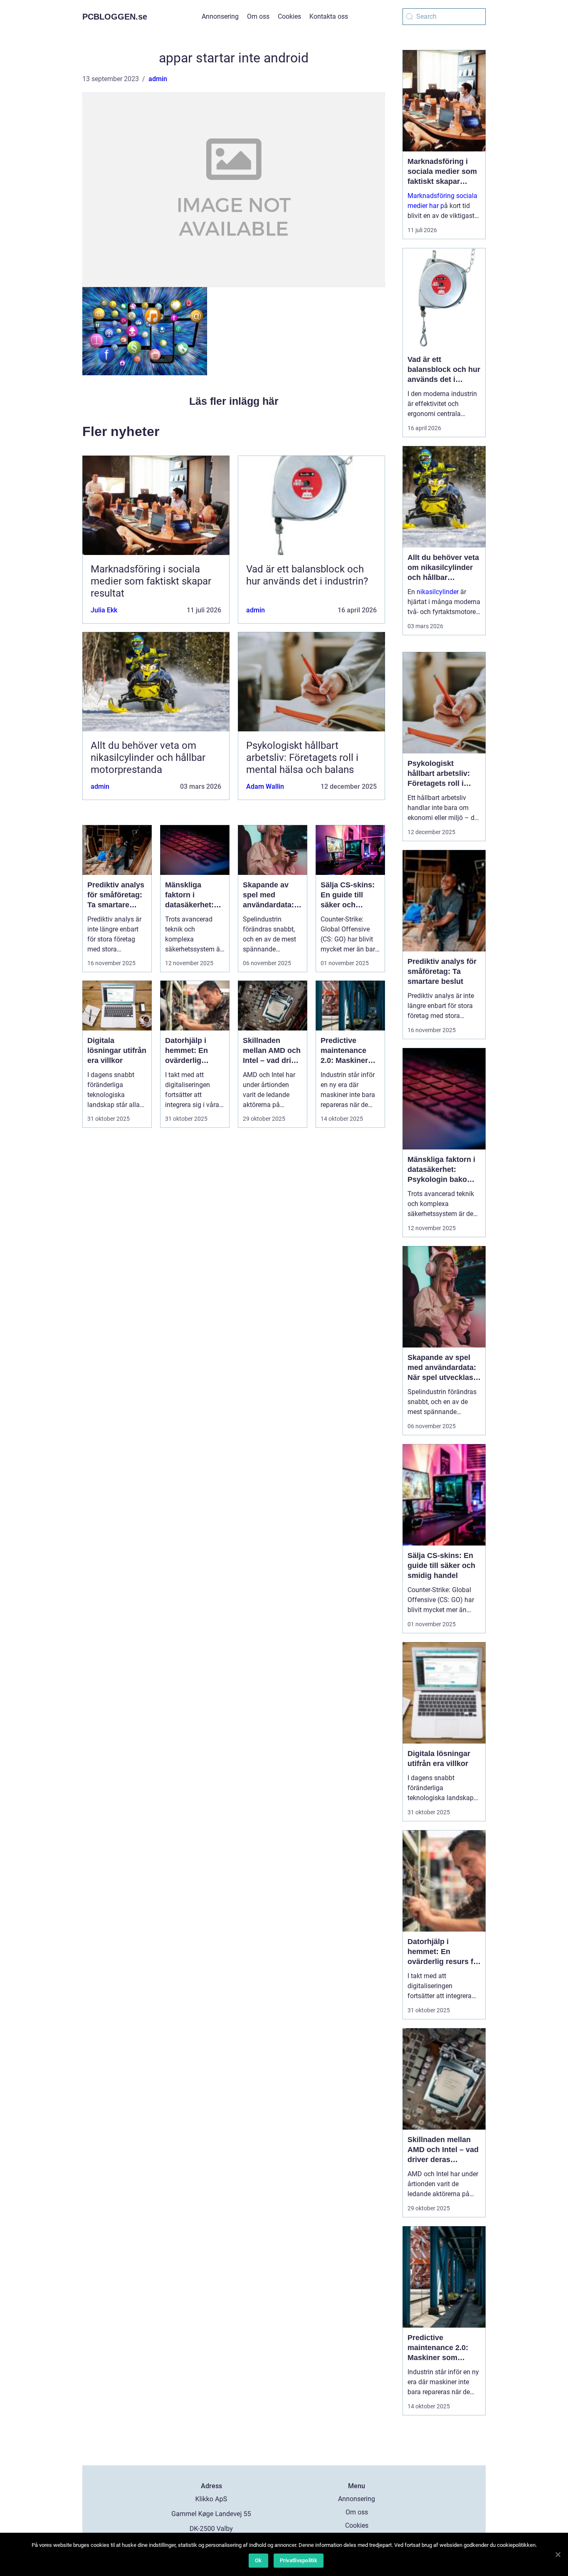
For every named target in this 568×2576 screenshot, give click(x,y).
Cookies (289, 16)
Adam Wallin (265, 786)
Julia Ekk (104, 610)
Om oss (258, 16)
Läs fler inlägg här (234, 401)
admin (158, 79)
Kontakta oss (329, 16)
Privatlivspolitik (299, 2560)
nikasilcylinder (438, 592)
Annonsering (220, 16)
